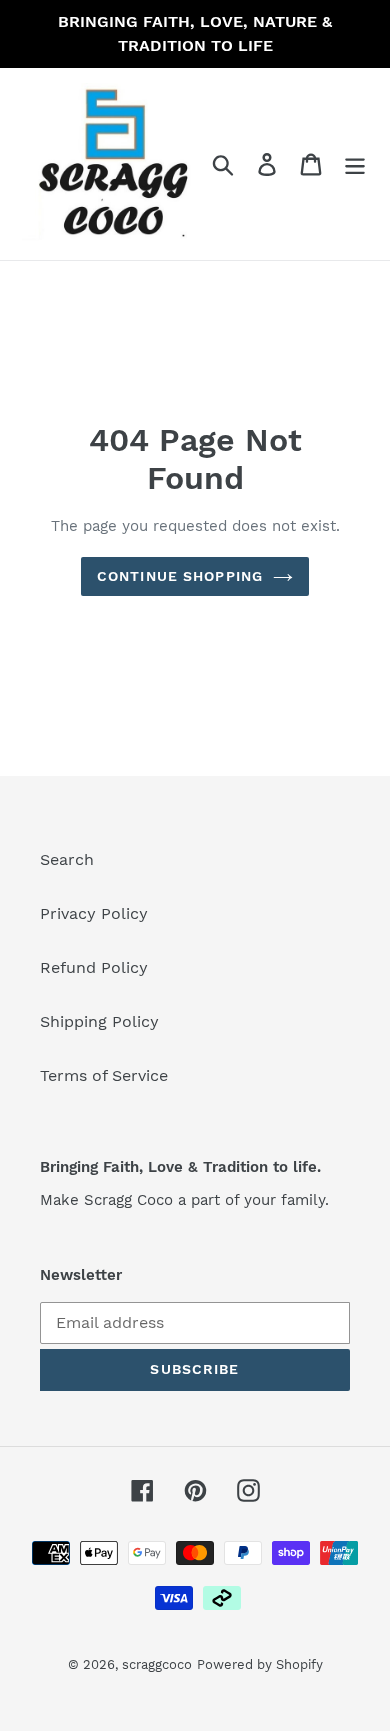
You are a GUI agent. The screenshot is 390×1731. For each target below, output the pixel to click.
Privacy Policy (94, 913)
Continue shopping (180, 576)
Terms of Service (104, 1075)
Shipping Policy (99, 1021)
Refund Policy (94, 967)
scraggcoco (157, 1664)
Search (67, 859)
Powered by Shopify (260, 1664)
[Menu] (355, 164)
